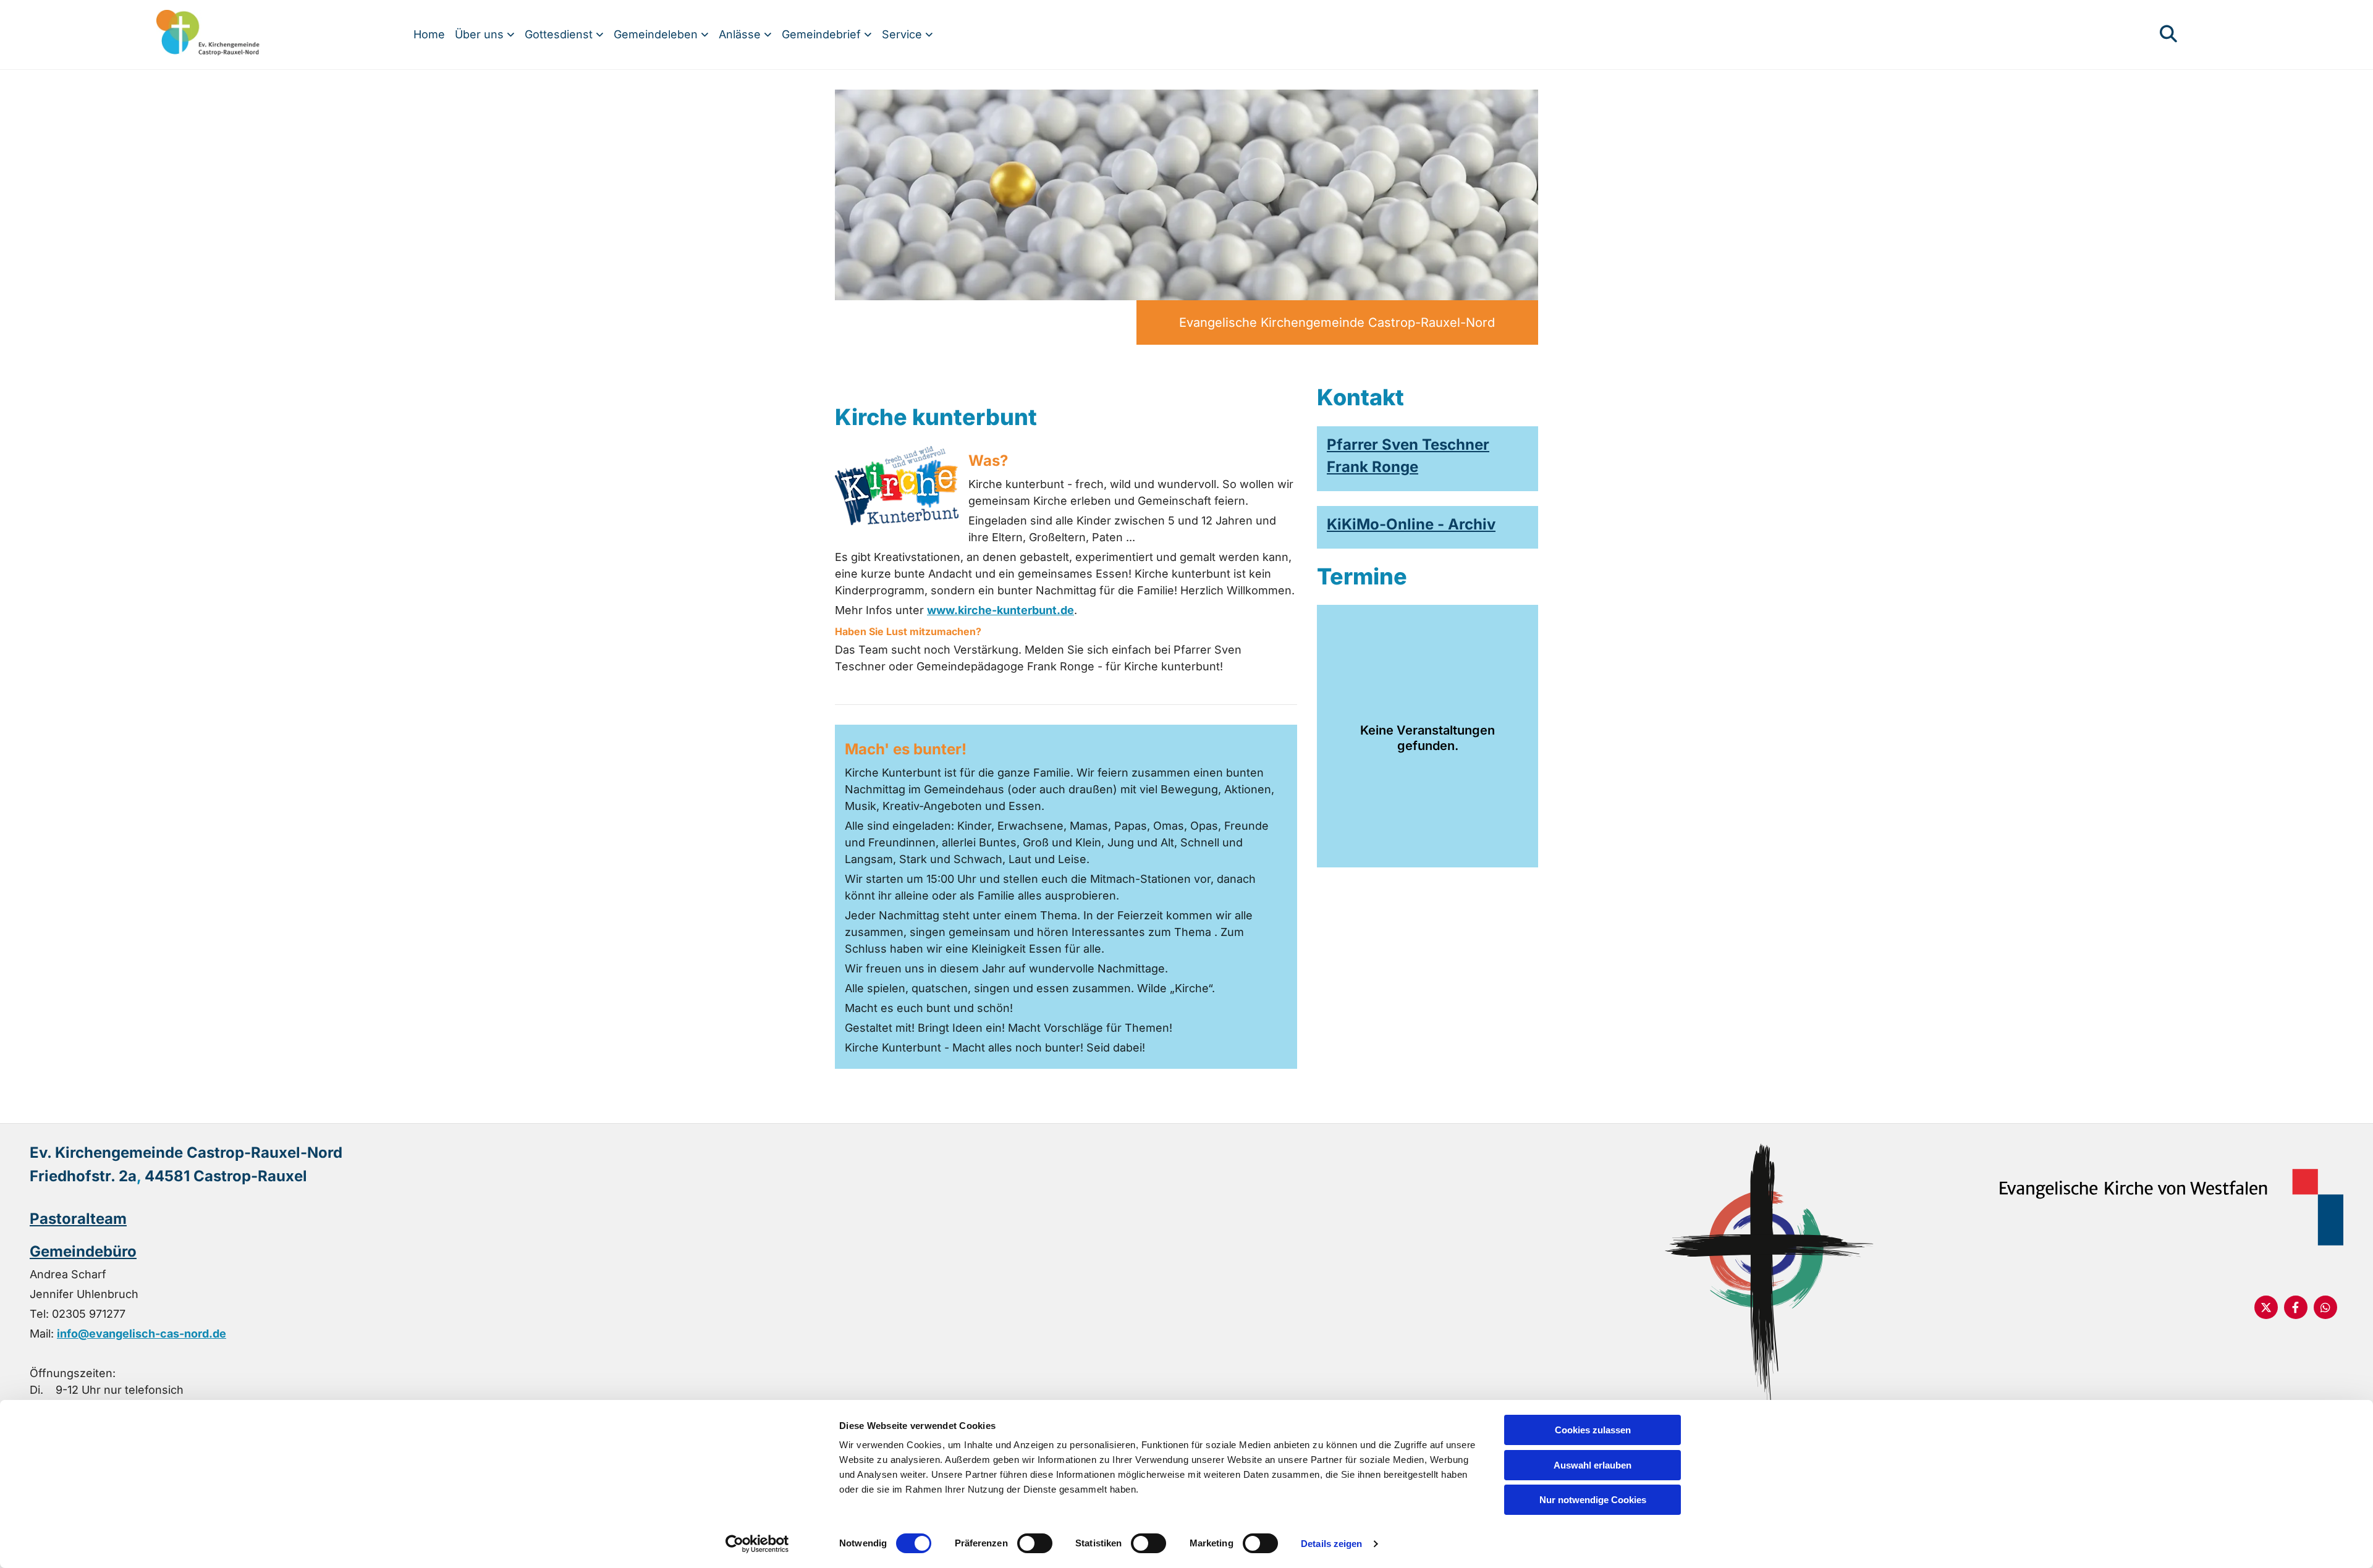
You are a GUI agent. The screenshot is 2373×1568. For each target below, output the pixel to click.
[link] (485, 35)
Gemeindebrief (823, 34)
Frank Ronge (1373, 467)
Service (903, 34)
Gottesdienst (560, 34)
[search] (2168, 34)
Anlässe (741, 34)
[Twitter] (2266, 1307)
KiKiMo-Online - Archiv (1411, 524)
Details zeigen (1331, 1544)
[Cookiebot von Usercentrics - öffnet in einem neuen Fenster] (757, 1544)
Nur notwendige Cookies (1593, 1500)
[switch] (1035, 1543)
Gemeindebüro (83, 1251)
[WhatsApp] (2325, 1307)
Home (429, 34)
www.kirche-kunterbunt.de (1000, 610)
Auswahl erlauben (1593, 1465)
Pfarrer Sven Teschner (1408, 445)
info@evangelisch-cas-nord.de (142, 1334)
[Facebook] (2296, 1307)
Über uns (481, 34)
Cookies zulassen (1593, 1430)
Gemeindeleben (657, 34)
